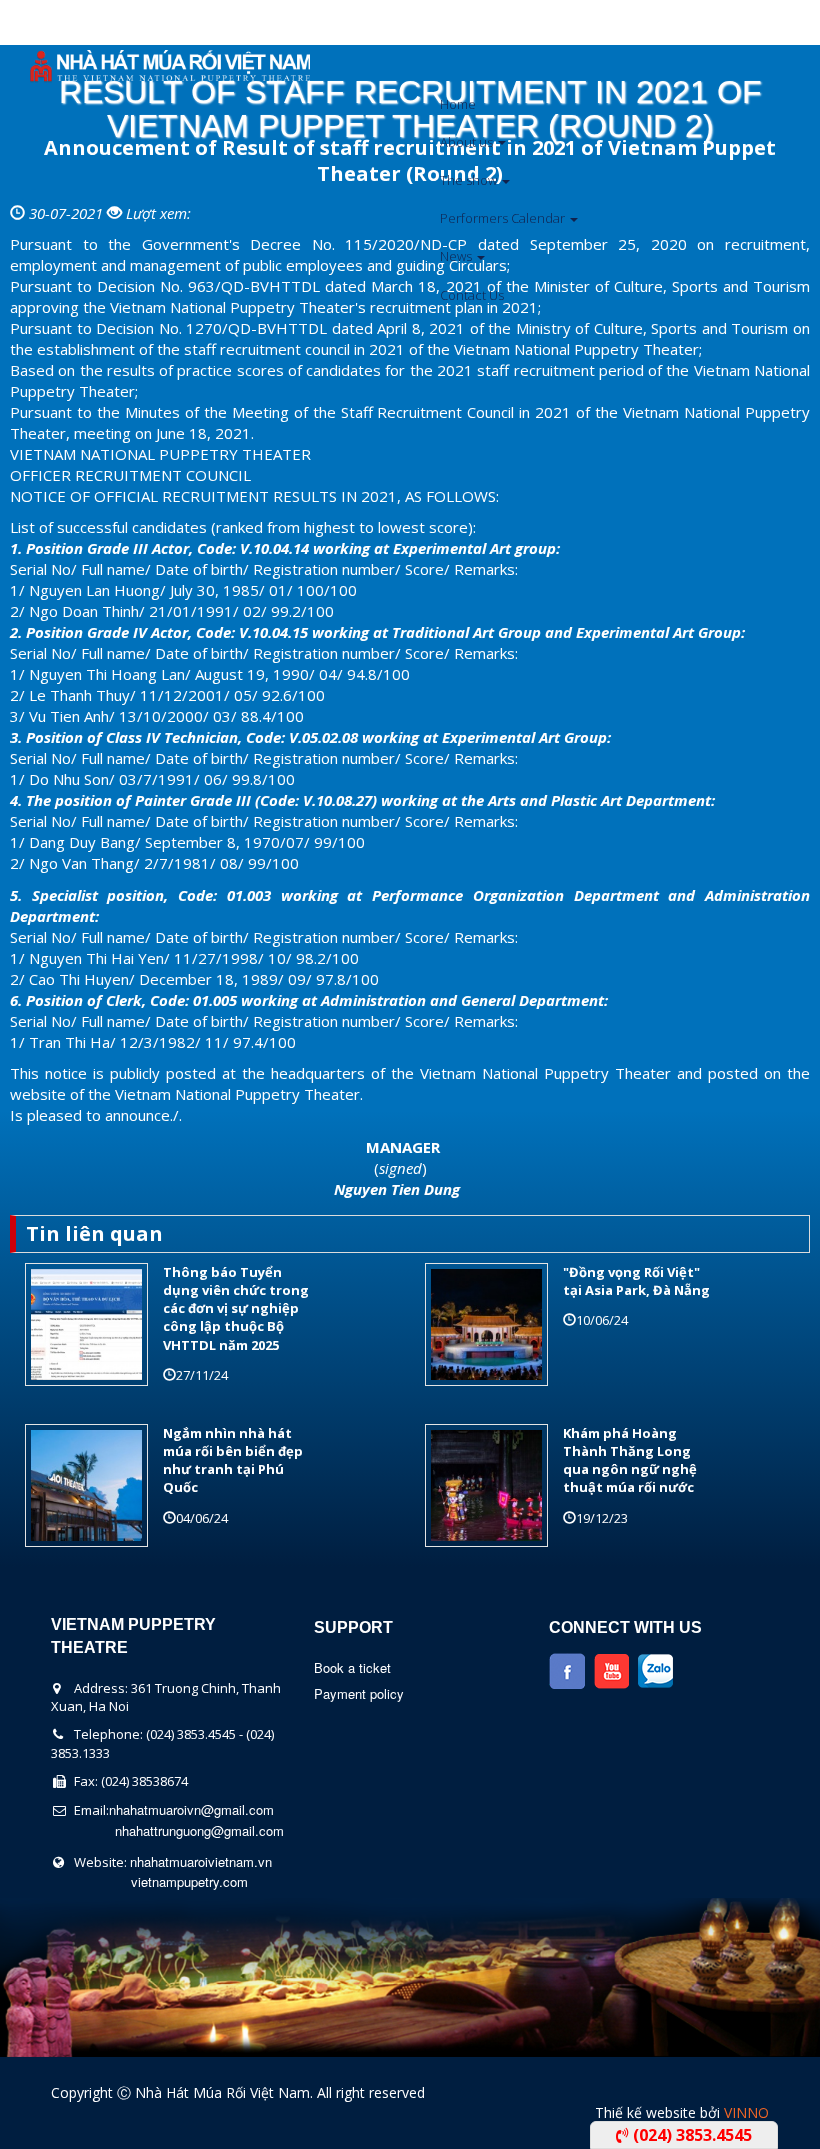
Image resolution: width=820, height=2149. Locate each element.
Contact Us (472, 295)
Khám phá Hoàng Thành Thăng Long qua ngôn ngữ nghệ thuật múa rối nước (630, 1460)
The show (470, 180)
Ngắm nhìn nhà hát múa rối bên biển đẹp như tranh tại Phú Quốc (233, 1460)
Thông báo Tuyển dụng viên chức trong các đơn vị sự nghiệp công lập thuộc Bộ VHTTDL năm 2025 (236, 1308)
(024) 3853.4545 (690, 2135)
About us (468, 142)
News (457, 256)
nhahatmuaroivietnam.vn (201, 1861)
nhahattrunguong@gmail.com (199, 1830)
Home (458, 104)
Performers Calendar (504, 218)
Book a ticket (352, 1667)
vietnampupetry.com (189, 1881)
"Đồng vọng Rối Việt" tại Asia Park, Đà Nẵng (636, 1281)
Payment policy (359, 1693)
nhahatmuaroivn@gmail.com (191, 1809)
